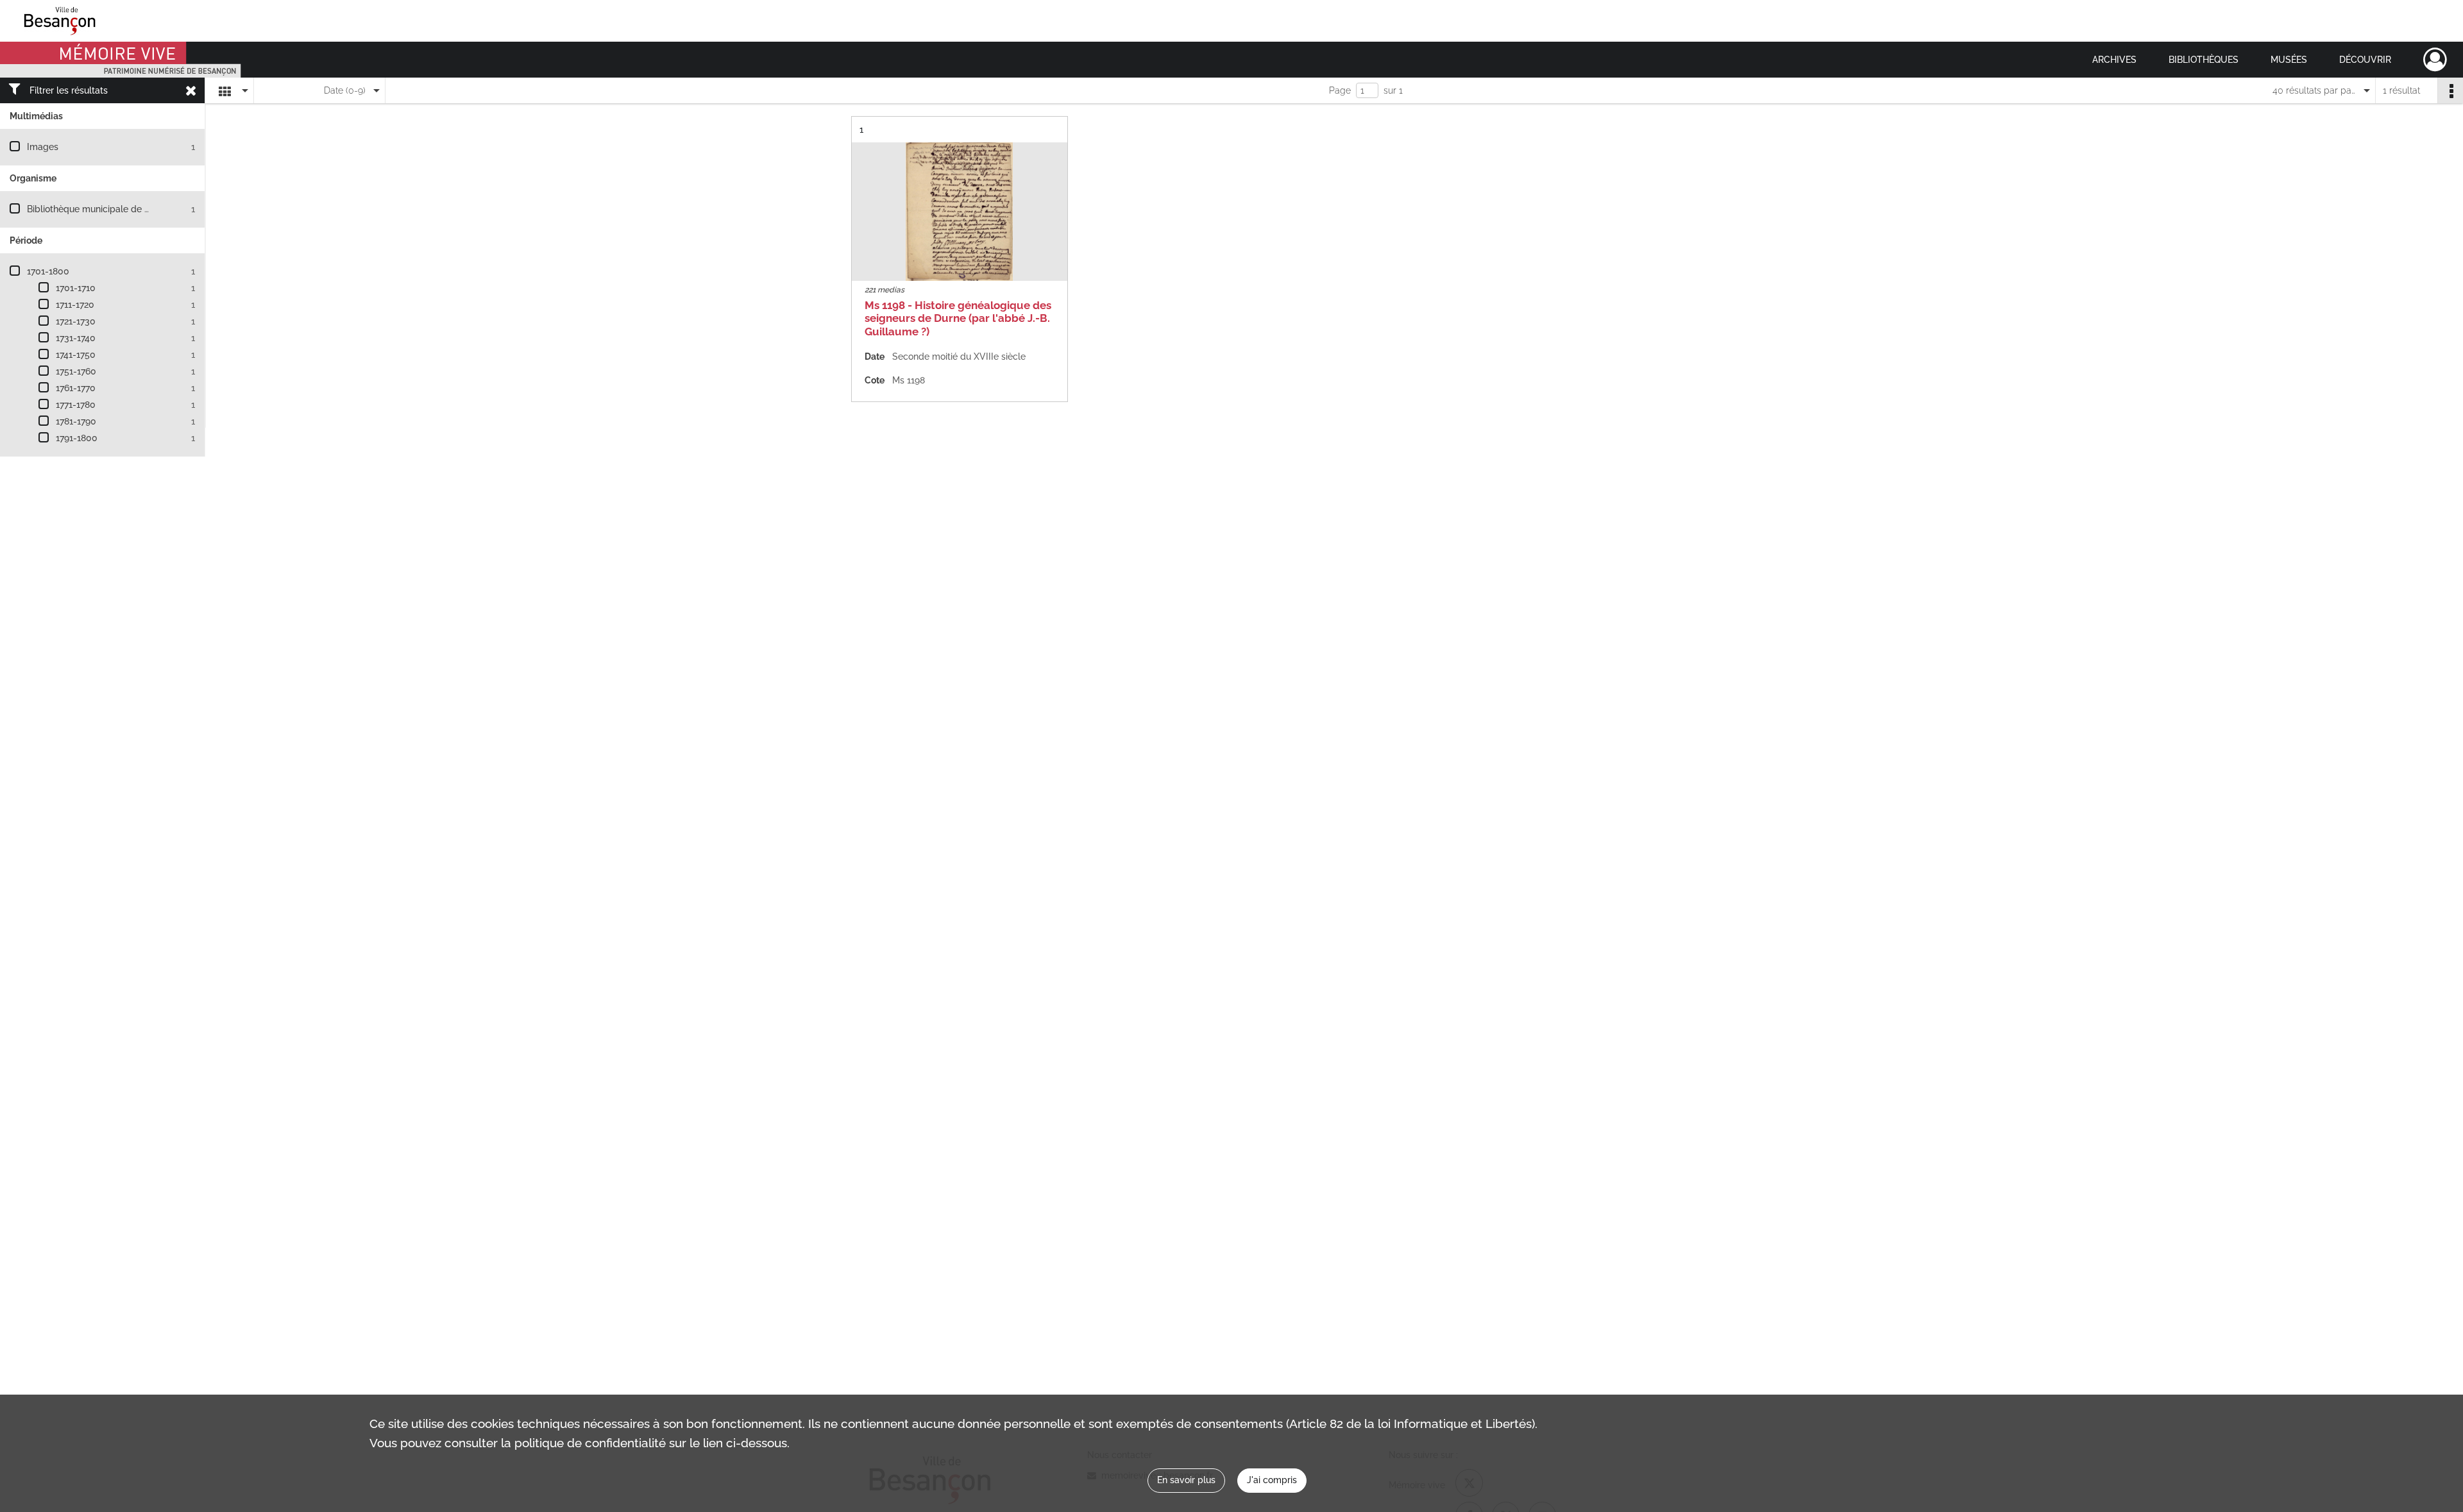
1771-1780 (76, 405)
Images (43, 147)
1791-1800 (77, 438)
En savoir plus (1186, 1480)
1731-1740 (76, 338)
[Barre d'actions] (2450, 90)
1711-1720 (75, 305)
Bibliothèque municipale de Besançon (106, 209)
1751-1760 (76, 371)
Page (1340, 90)
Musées (2289, 60)
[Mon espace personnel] (2435, 60)
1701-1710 (76, 288)
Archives (2114, 60)
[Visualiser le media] (960, 212)
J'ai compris (1272, 1480)
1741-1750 (76, 355)
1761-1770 (76, 388)
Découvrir (2365, 60)
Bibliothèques (2204, 60)
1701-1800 (48, 271)
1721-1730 (76, 321)
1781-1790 (76, 421)
